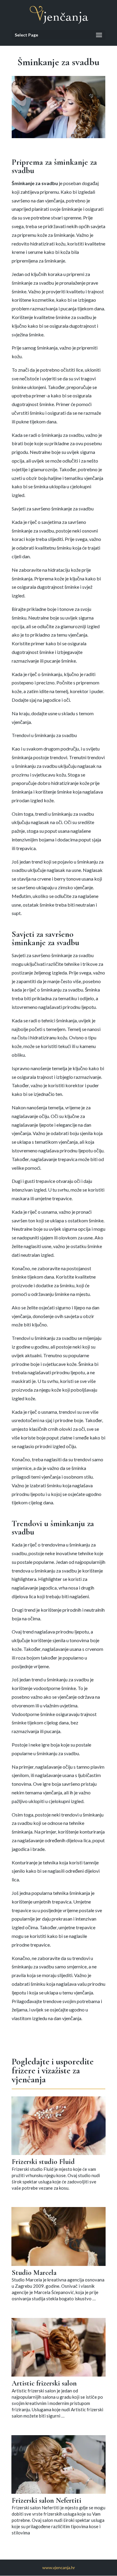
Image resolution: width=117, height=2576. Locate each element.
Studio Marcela (34, 2273)
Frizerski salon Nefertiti (46, 2500)
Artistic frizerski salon (44, 2383)
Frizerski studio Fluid (43, 2162)
